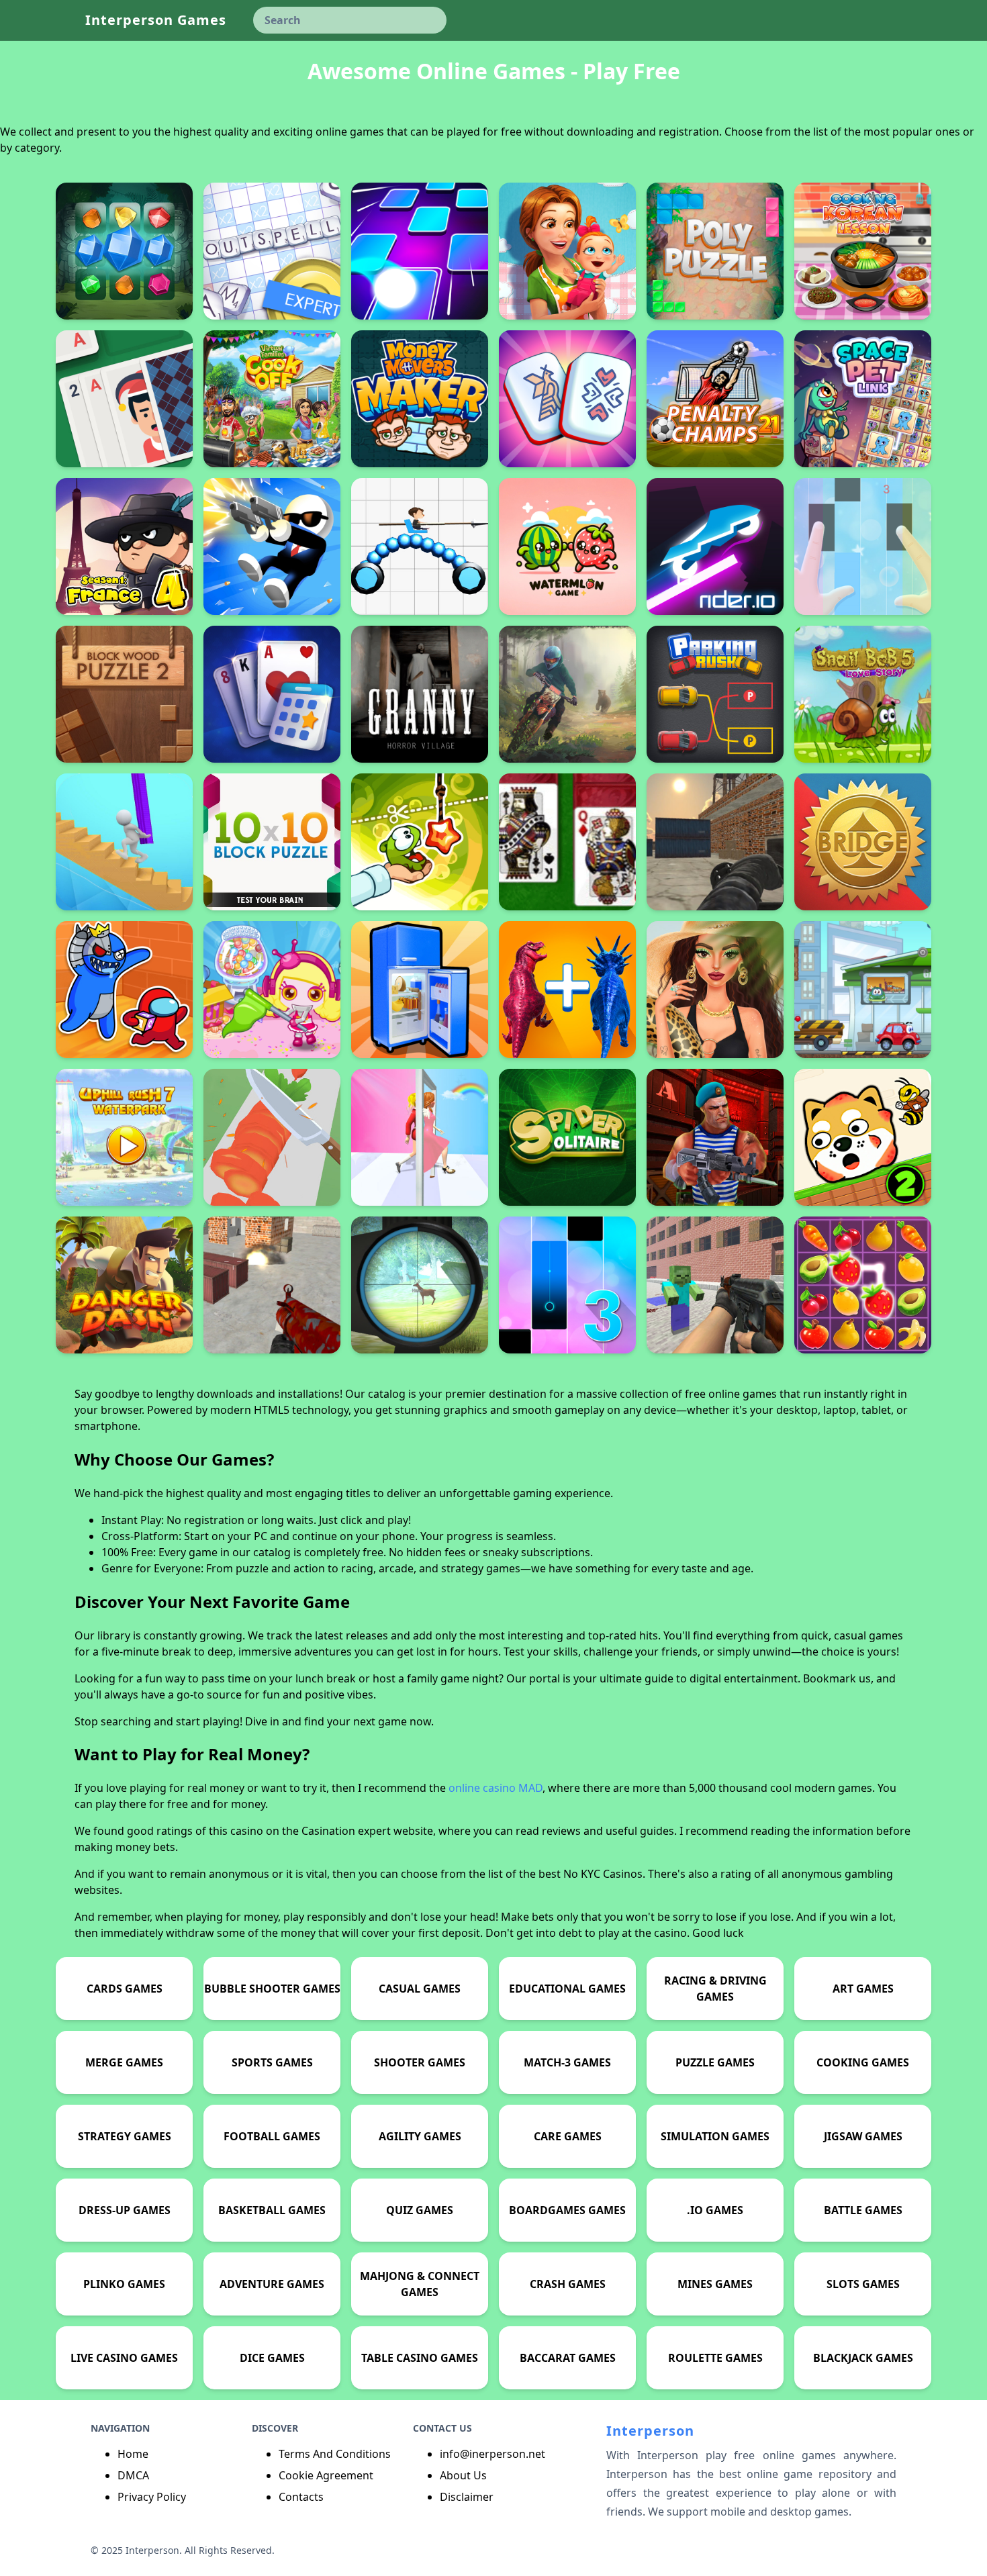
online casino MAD (496, 1788)
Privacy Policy (152, 2497)
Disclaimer (467, 2497)
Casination (328, 1831)
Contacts (301, 2497)
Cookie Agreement (326, 2475)
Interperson (650, 2431)
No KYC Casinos (603, 1874)
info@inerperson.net (492, 2454)
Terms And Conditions (335, 2454)
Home (133, 2454)
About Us (463, 2475)
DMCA (133, 2475)
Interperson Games (156, 20)
